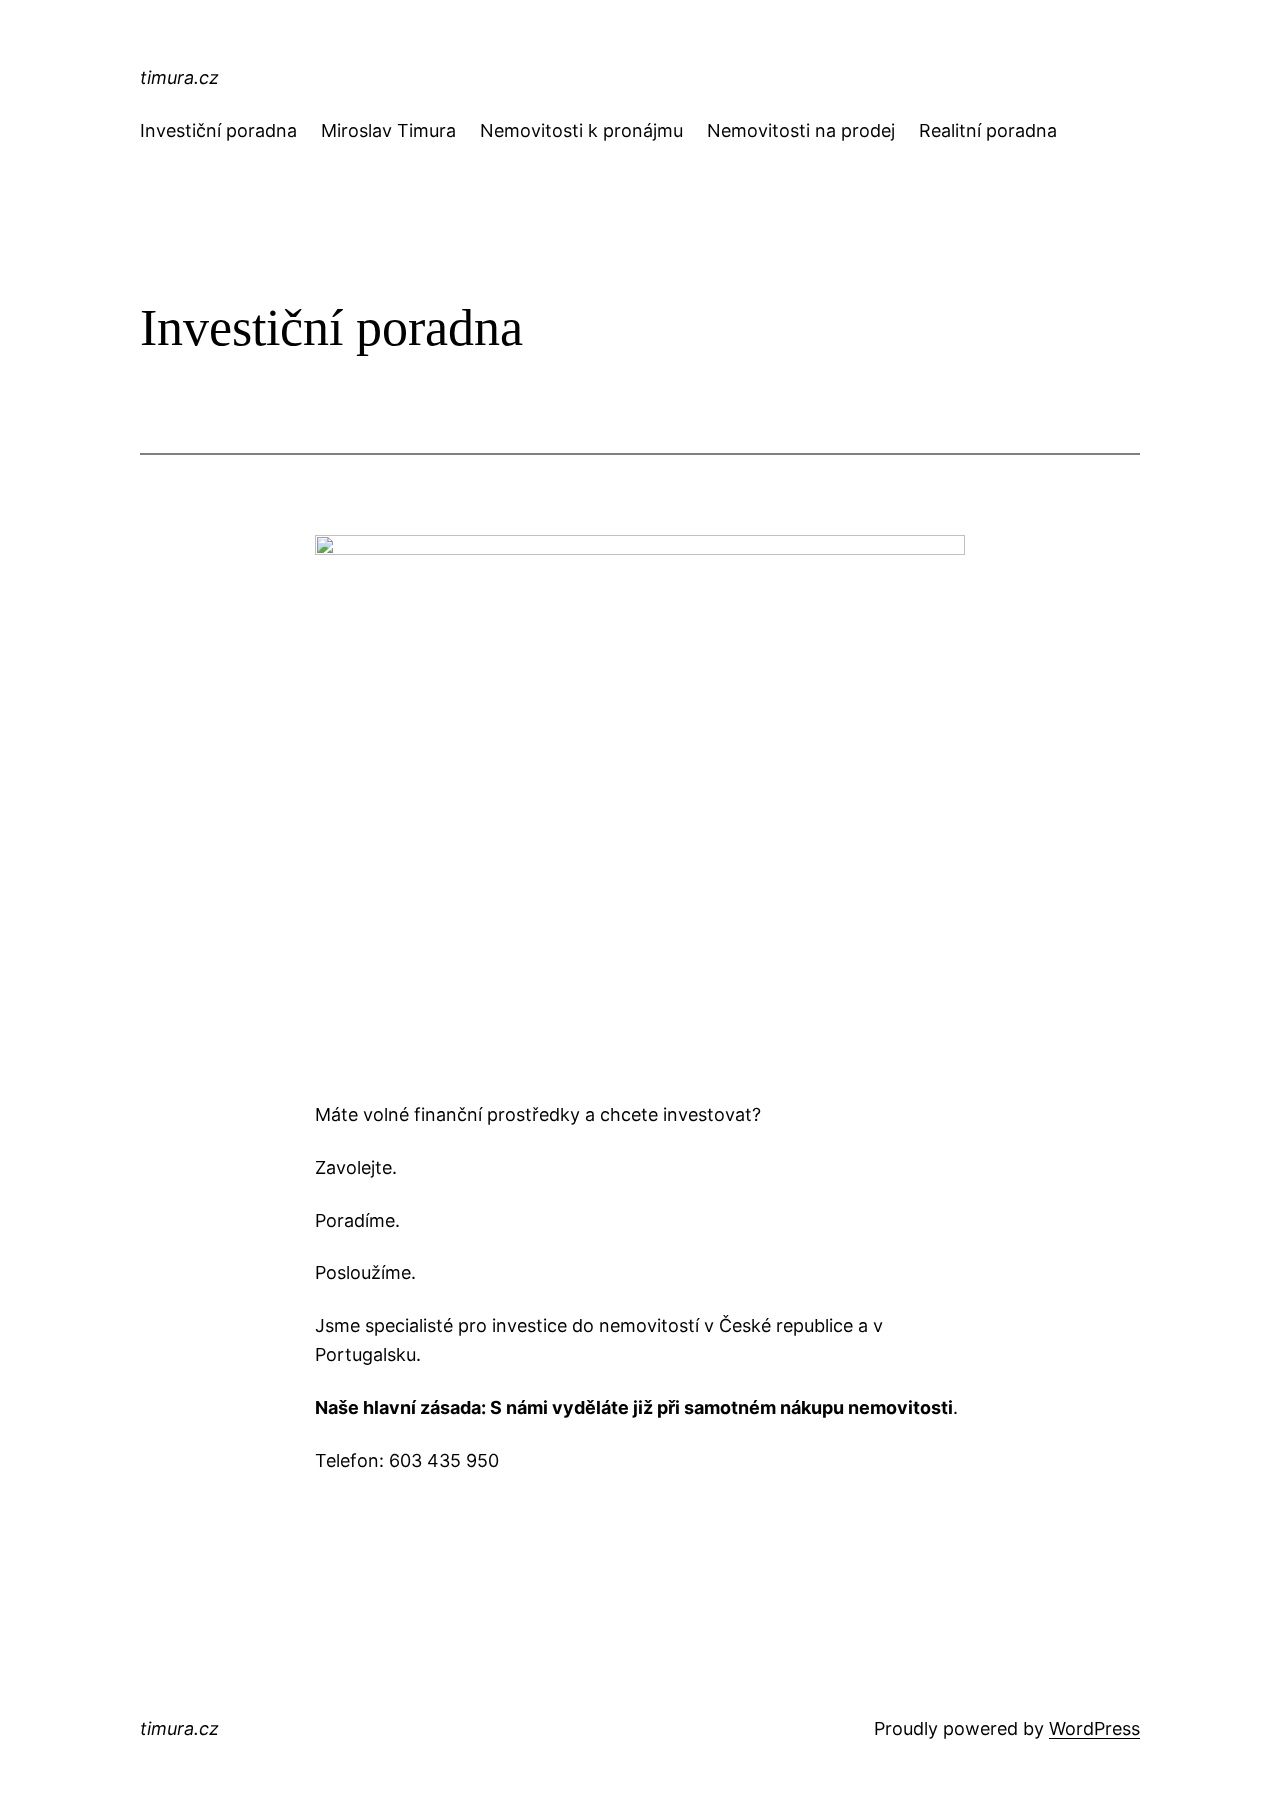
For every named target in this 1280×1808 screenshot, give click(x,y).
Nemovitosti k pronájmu (581, 130)
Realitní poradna (988, 130)
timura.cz (179, 77)
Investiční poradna (218, 130)
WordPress (1094, 1728)
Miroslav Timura (388, 130)
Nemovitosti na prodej (801, 130)
